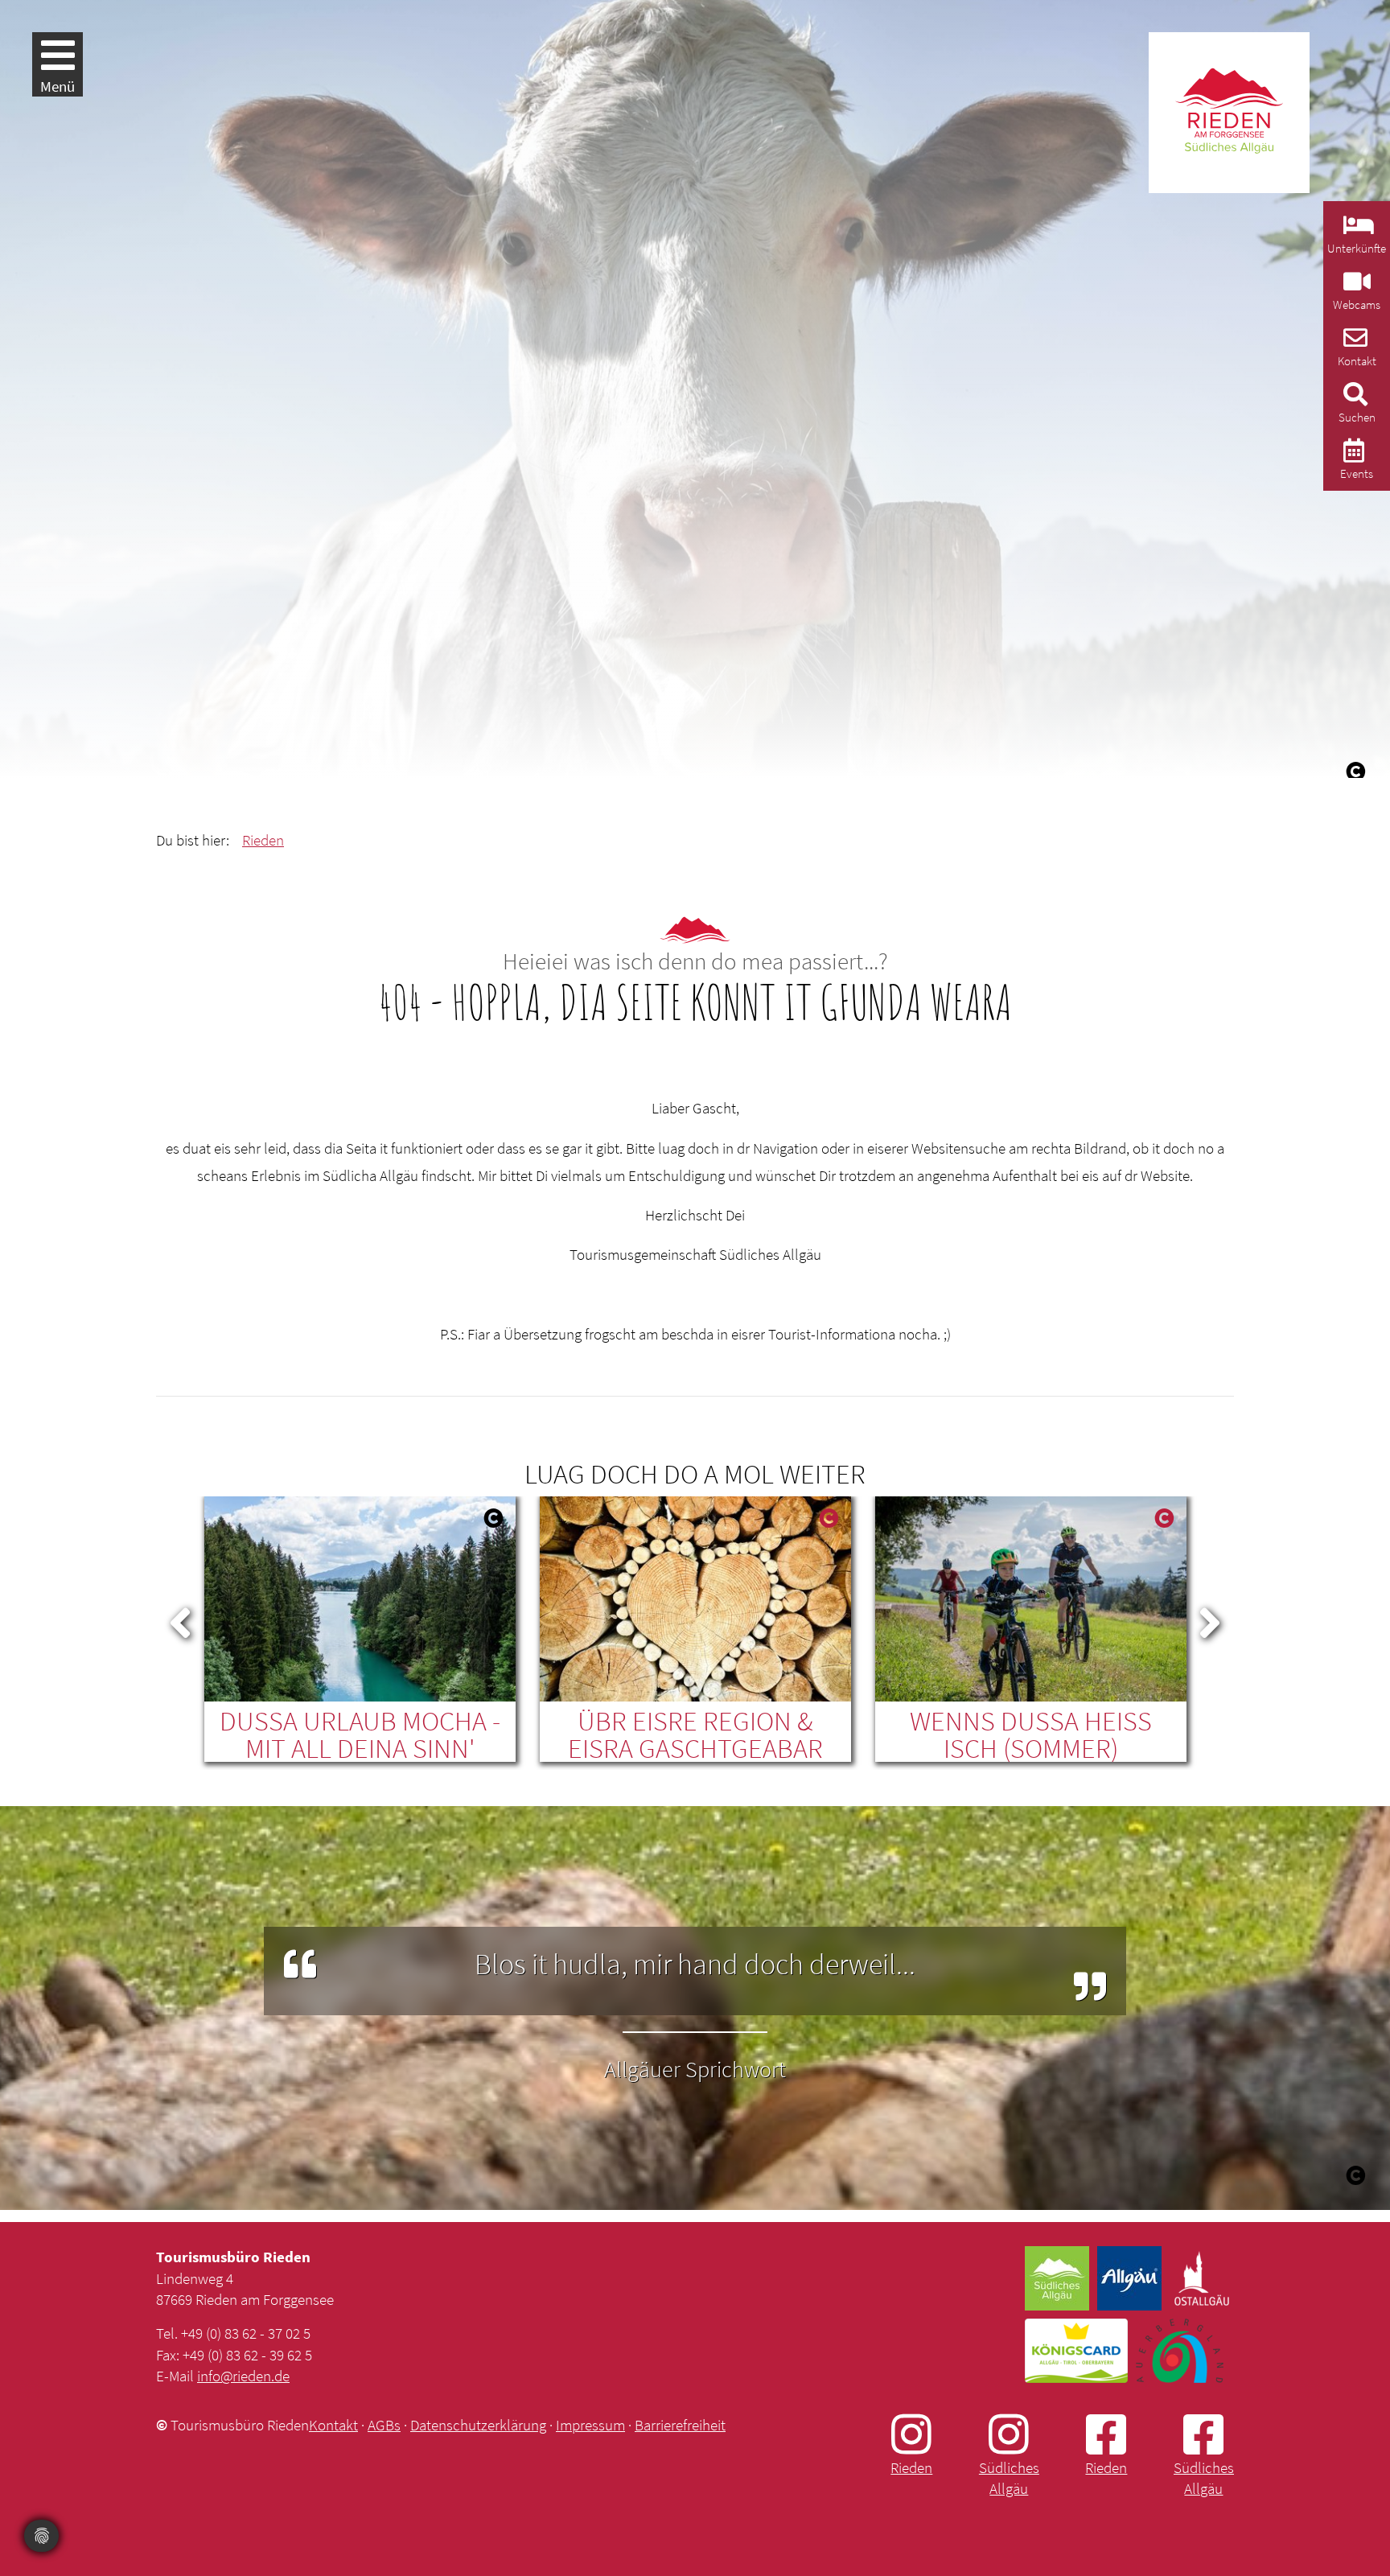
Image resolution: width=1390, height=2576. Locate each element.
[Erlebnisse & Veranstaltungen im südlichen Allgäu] (1352, 455)
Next (1210, 1619)
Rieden (263, 840)
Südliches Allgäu (1009, 2478)
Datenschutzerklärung (478, 2425)
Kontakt (333, 2425)
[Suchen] (1353, 399)
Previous (180, 1619)
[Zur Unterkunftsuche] (1357, 230)
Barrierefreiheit (680, 2425)
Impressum (590, 2425)
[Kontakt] (1353, 342)
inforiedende (243, 2376)
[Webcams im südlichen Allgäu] (1355, 286)
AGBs (384, 2425)
